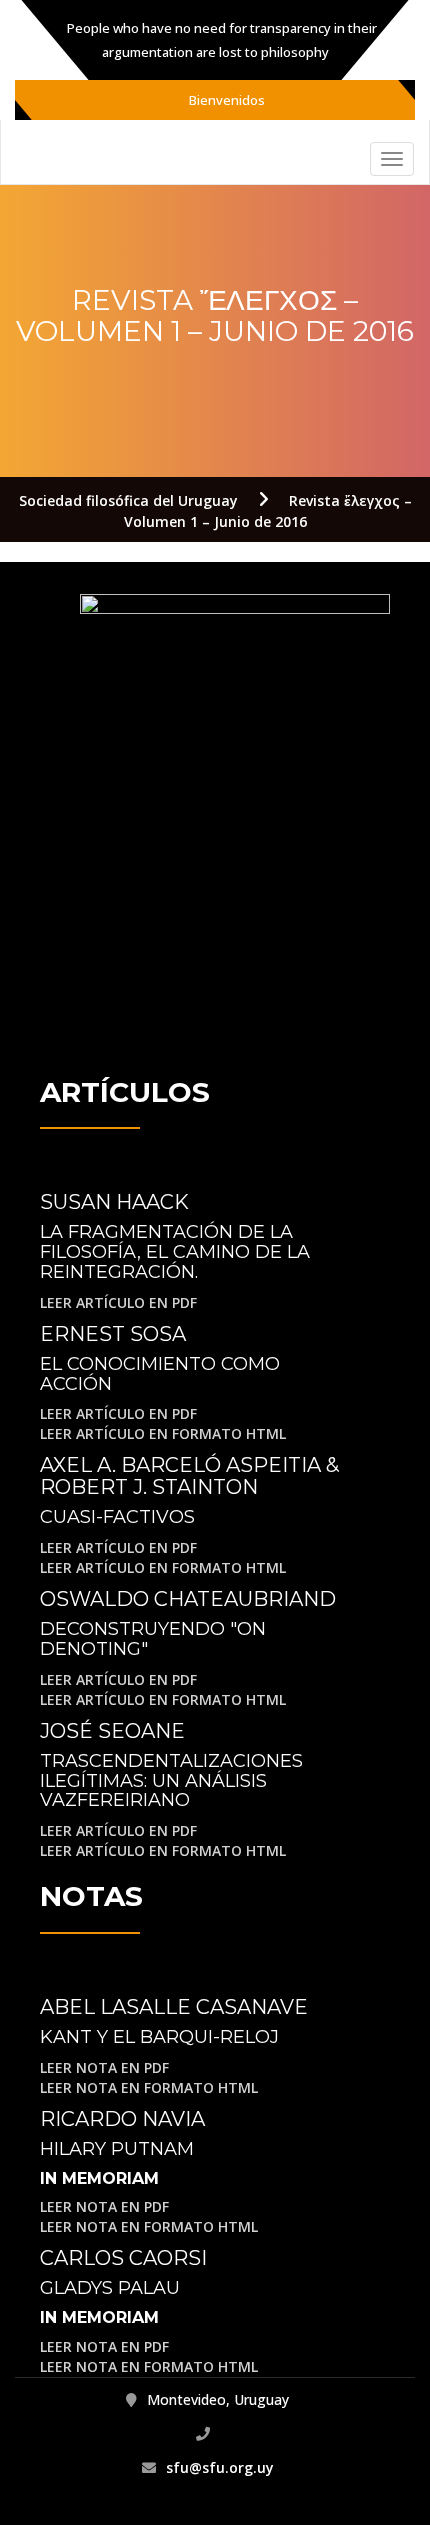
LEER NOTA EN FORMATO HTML (149, 2087)
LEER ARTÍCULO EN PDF (118, 1302)
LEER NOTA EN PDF (104, 2067)
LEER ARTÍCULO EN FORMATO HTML (163, 1433)
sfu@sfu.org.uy (220, 2467)
